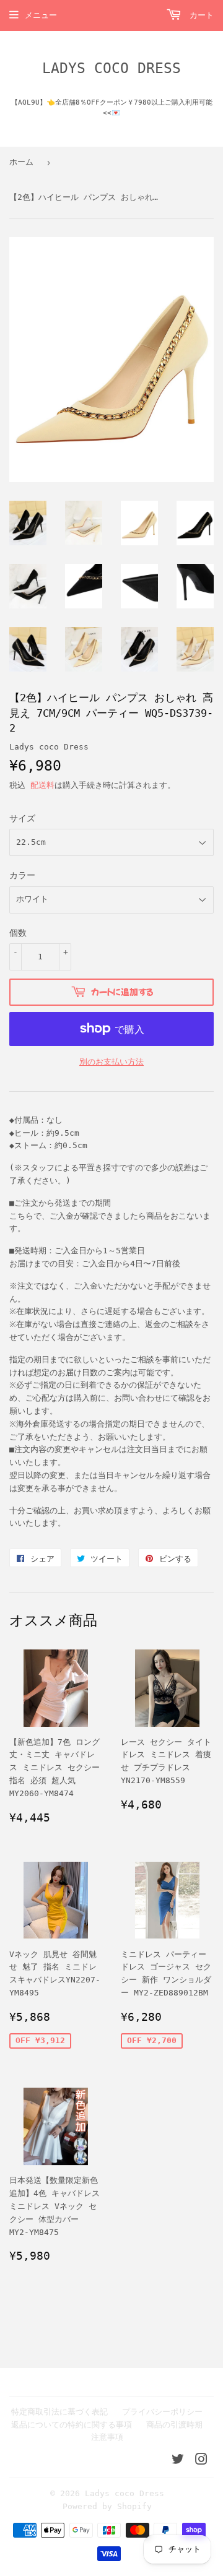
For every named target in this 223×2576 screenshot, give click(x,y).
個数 (18, 933)
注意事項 (107, 2437)
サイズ (22, 818)
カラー (22, 875)
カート (199, 15)
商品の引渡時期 (174, 2425)
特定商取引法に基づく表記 (59, 2412)
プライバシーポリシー (162, 2412)
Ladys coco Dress (111, 68)
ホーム (21, 162)
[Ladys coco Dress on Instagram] (201, 2461)
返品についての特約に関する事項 (72, 2425)
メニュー (41, 15)
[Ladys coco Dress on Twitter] (178, 2461)
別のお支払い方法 (111, 1062)
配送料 (42, 785)
